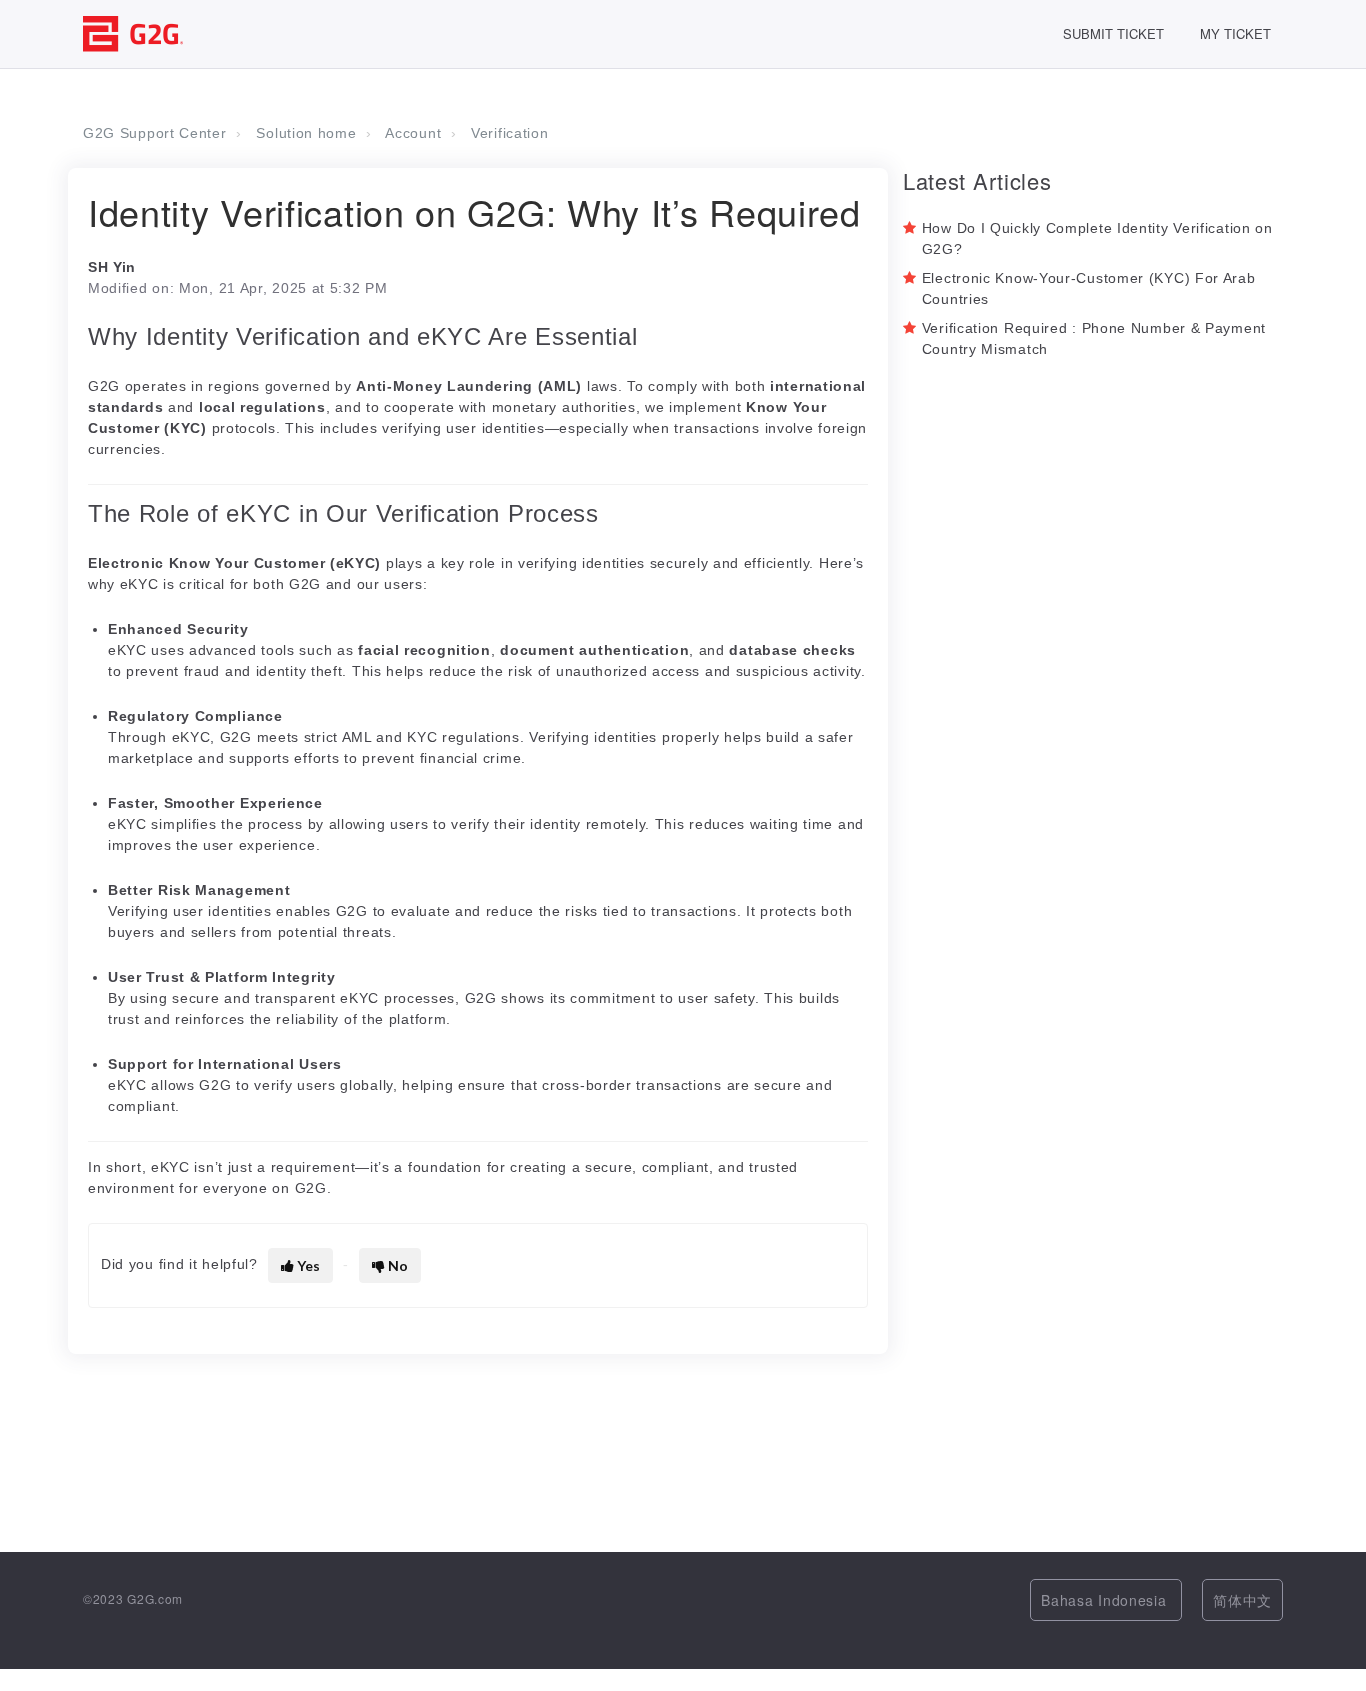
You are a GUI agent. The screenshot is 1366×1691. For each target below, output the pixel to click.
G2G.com (155, 1598)
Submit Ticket (1113, 33)
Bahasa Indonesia (1106, 1600)
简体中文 (1242, 1600)
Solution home (306, 133)
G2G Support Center (155, 133)
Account (413, 133)
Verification (509, 133)
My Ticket (1235, 33)
